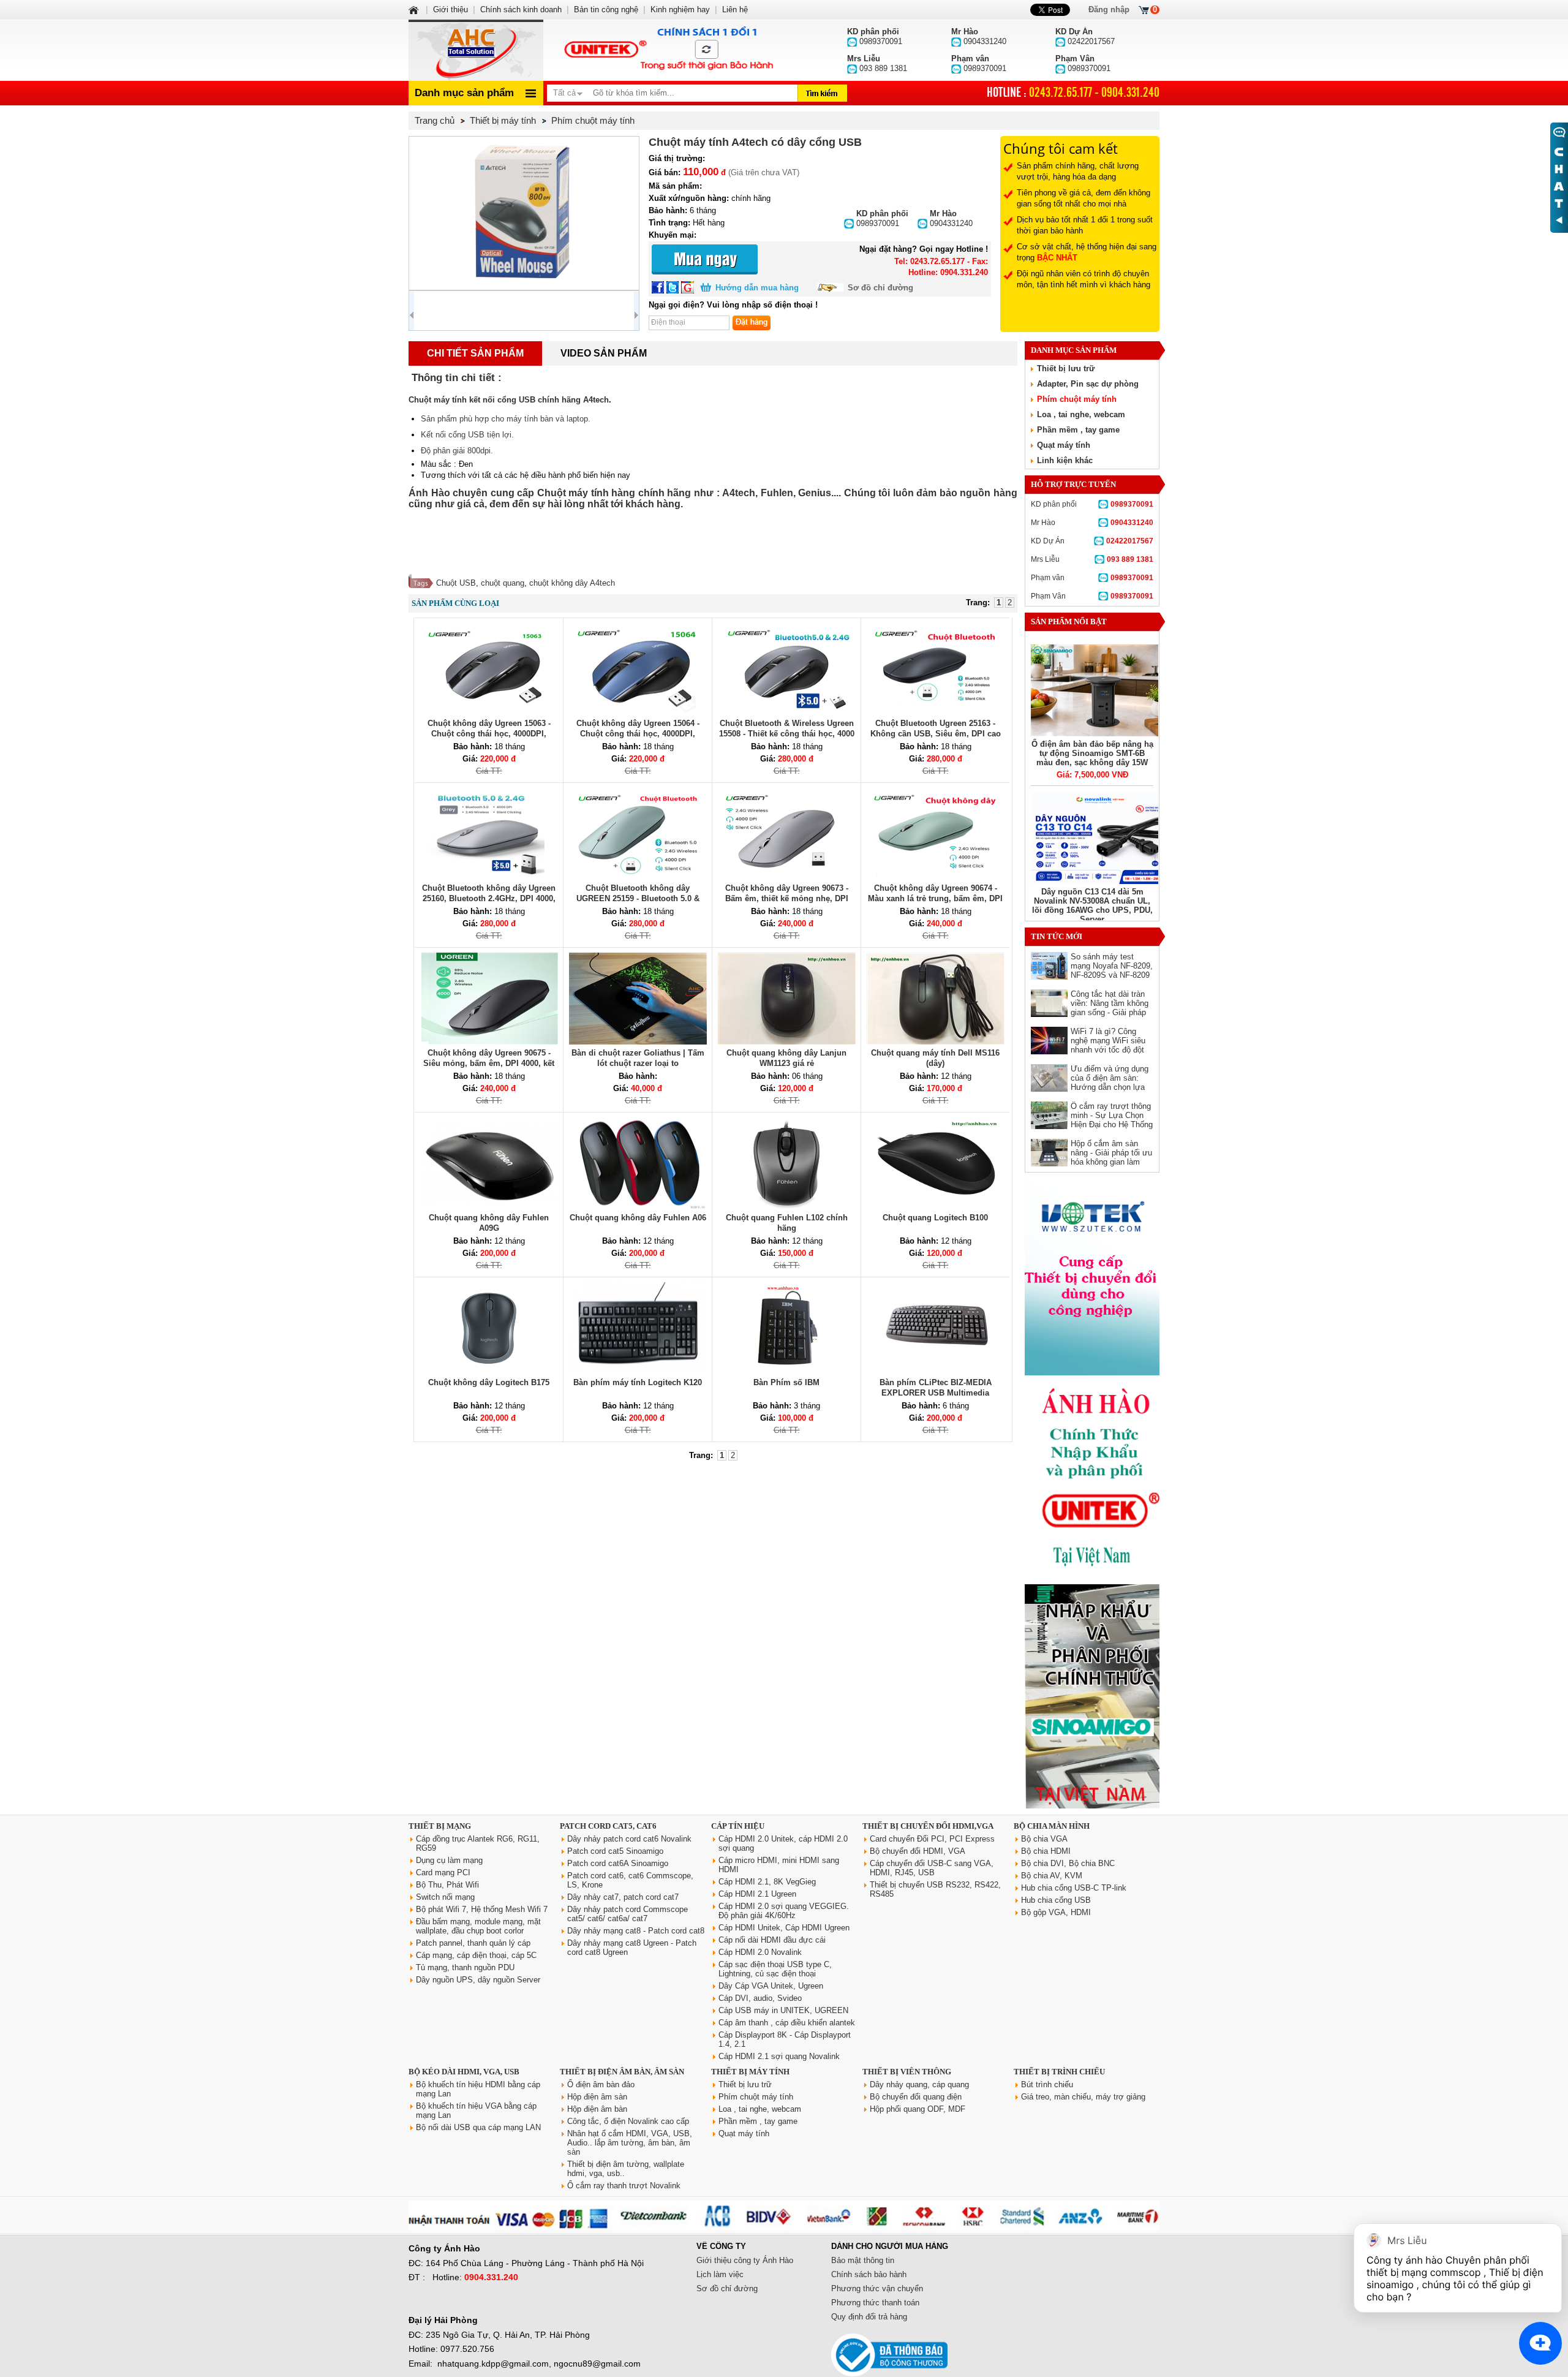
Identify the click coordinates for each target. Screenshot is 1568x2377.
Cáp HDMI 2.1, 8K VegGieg (767, 1882)
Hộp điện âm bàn (597, 2109)
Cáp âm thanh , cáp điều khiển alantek (787, 2023)
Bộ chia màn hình (1052, 1826)
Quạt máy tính (1064, 445)
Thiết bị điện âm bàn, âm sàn (622, 2072)
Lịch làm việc (720, 2274)
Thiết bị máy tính (750, 2072)
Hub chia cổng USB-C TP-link (1074, 1888)
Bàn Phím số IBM (786, 1382)
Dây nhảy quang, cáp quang (919, 2084)
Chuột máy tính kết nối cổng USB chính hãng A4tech (509, 400)
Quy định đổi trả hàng (869, 2317)
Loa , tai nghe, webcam (1081, 414)
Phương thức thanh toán (875, 2303)
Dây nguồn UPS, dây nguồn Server (478, 1980)
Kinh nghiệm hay (680, 9)
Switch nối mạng (445, 1897)
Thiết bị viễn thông (907, 2072)
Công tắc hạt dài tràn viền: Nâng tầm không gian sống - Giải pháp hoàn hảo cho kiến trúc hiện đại (1111, 1012)
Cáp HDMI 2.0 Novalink (760, 1952)
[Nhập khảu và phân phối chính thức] (1092, 1806)
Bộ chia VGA (1044, 1839)
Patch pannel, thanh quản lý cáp (473, 1943)
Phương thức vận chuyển (877, 2288)
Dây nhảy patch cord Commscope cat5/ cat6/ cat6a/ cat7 (628, 1914)
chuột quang (503, 583)
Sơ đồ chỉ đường (880, 288)
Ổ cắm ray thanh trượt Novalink (624, 2186)
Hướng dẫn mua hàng (757, 288)
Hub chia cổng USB (1056, 1900)
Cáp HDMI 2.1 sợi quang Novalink (779, 2056)
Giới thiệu (450, 9)
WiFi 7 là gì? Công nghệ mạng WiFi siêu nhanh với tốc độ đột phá (1108, 1045)
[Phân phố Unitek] (668, 50)
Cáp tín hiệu (738, 1826)
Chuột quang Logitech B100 (935, 1218)
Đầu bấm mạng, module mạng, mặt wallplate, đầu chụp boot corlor (478, 1926)
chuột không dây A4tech (572, 583)
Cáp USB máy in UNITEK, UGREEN (783, 2010)
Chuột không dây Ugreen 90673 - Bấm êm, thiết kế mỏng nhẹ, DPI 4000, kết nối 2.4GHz (787, 898)
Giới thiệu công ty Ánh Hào (745, 2260)
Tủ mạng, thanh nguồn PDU (465, 1967)
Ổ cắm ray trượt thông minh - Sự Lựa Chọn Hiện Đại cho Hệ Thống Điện (1112, 1120)
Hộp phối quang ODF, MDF (918, 2109)
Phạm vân (1092, 578)
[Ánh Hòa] (415, 9)
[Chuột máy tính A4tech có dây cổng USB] (524, 213)
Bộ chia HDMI (1046, 1851)
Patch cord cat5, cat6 (608, 1826)
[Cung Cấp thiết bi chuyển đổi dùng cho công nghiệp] (1092, 1373)
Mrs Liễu (1092, 559)
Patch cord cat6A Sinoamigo (618, 1863)
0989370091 (882, 218)
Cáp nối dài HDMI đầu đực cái (772, 1940)
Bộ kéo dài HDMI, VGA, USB (464, 2072)
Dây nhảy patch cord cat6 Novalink (629, 1839)
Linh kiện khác (1065, 460)
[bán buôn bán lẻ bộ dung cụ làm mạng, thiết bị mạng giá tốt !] (784, 2228)
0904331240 (951, 218)
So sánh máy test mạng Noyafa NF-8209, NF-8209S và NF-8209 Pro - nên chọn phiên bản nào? (1112, 975)
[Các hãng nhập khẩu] (1092, 1575)
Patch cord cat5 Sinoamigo (615, 1851)
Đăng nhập (1109, 9)
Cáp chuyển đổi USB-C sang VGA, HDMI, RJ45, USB (932, 1868)
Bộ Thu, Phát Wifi (447, 1885)
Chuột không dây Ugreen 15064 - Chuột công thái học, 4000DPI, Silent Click (638, 734)
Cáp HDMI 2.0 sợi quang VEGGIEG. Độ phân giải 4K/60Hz (784, 1911)
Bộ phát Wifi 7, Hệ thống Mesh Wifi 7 (482, 1909)
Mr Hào (1092, 523)
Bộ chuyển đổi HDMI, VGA (918, 1851)
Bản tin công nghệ (606, 9)
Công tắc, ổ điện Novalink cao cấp (628, 2121)
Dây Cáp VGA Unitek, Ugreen (771, 1986)
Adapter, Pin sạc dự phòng (1088, 384)
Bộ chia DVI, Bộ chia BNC (1068, 1863)
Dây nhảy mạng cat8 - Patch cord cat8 (636, 1931)
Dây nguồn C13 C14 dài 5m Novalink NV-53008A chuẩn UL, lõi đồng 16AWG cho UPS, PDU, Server (1092, 905)
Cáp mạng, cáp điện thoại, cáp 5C (476, 1955)
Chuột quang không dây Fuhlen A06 (638, 1218)
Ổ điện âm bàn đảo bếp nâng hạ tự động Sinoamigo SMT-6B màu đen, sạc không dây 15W (1092, 753)
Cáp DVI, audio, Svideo (760, 1998)
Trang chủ (435, 120)
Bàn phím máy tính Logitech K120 (638, 1382)
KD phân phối (1092, 504)
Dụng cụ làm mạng (449, 1860)
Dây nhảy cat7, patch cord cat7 (623, 1897)
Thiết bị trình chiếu (1059, 2072)
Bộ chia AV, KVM (1052, 1876)
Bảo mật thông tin (863, 2260)
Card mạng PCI (443, 1873)
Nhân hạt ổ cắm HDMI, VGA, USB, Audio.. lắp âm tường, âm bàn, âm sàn (630, 2143)
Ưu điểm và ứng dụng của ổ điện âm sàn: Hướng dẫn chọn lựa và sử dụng (1110, 1083)
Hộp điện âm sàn (597, 2097)
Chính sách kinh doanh (521, 9)
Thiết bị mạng (440, 1826)
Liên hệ (735, 9)
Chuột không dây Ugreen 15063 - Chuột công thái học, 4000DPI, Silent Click (489, 734)
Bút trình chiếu (1047, 2084)
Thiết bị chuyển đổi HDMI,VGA (928, 1826)
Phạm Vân (1092, 596)
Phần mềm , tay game (1078, 430)
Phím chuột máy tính (1077, 399)
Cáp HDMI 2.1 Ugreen (757, 1894)
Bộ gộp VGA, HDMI (1056, 1912)
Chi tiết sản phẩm (475, 353)
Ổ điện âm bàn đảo (601, 2084)
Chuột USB (456, 583)
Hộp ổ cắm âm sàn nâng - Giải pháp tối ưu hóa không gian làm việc (1111, 1157)
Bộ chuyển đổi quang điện (916, 2097)
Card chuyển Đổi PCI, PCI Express (932, 1839)
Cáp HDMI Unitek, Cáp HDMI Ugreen (784, 1928)
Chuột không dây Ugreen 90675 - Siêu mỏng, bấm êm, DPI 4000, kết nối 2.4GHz (489, 1063)
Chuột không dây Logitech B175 (489, 1382)
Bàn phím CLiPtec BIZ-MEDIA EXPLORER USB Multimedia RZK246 (936, 1393)
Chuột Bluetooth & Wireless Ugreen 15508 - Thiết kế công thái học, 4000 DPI (787, 734)
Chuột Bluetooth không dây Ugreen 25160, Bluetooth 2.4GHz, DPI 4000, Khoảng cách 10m (489, 898)
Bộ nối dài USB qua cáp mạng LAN (478, 2127)
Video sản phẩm (604, 353)
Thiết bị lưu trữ (1066, 368)
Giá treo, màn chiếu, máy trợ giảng (1083, 2097)
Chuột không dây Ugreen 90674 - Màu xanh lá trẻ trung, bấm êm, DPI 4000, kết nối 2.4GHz (935, 898)
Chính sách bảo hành (869, 2274)
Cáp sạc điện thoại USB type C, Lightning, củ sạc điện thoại (775, 1969)
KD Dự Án (1092, 541)
